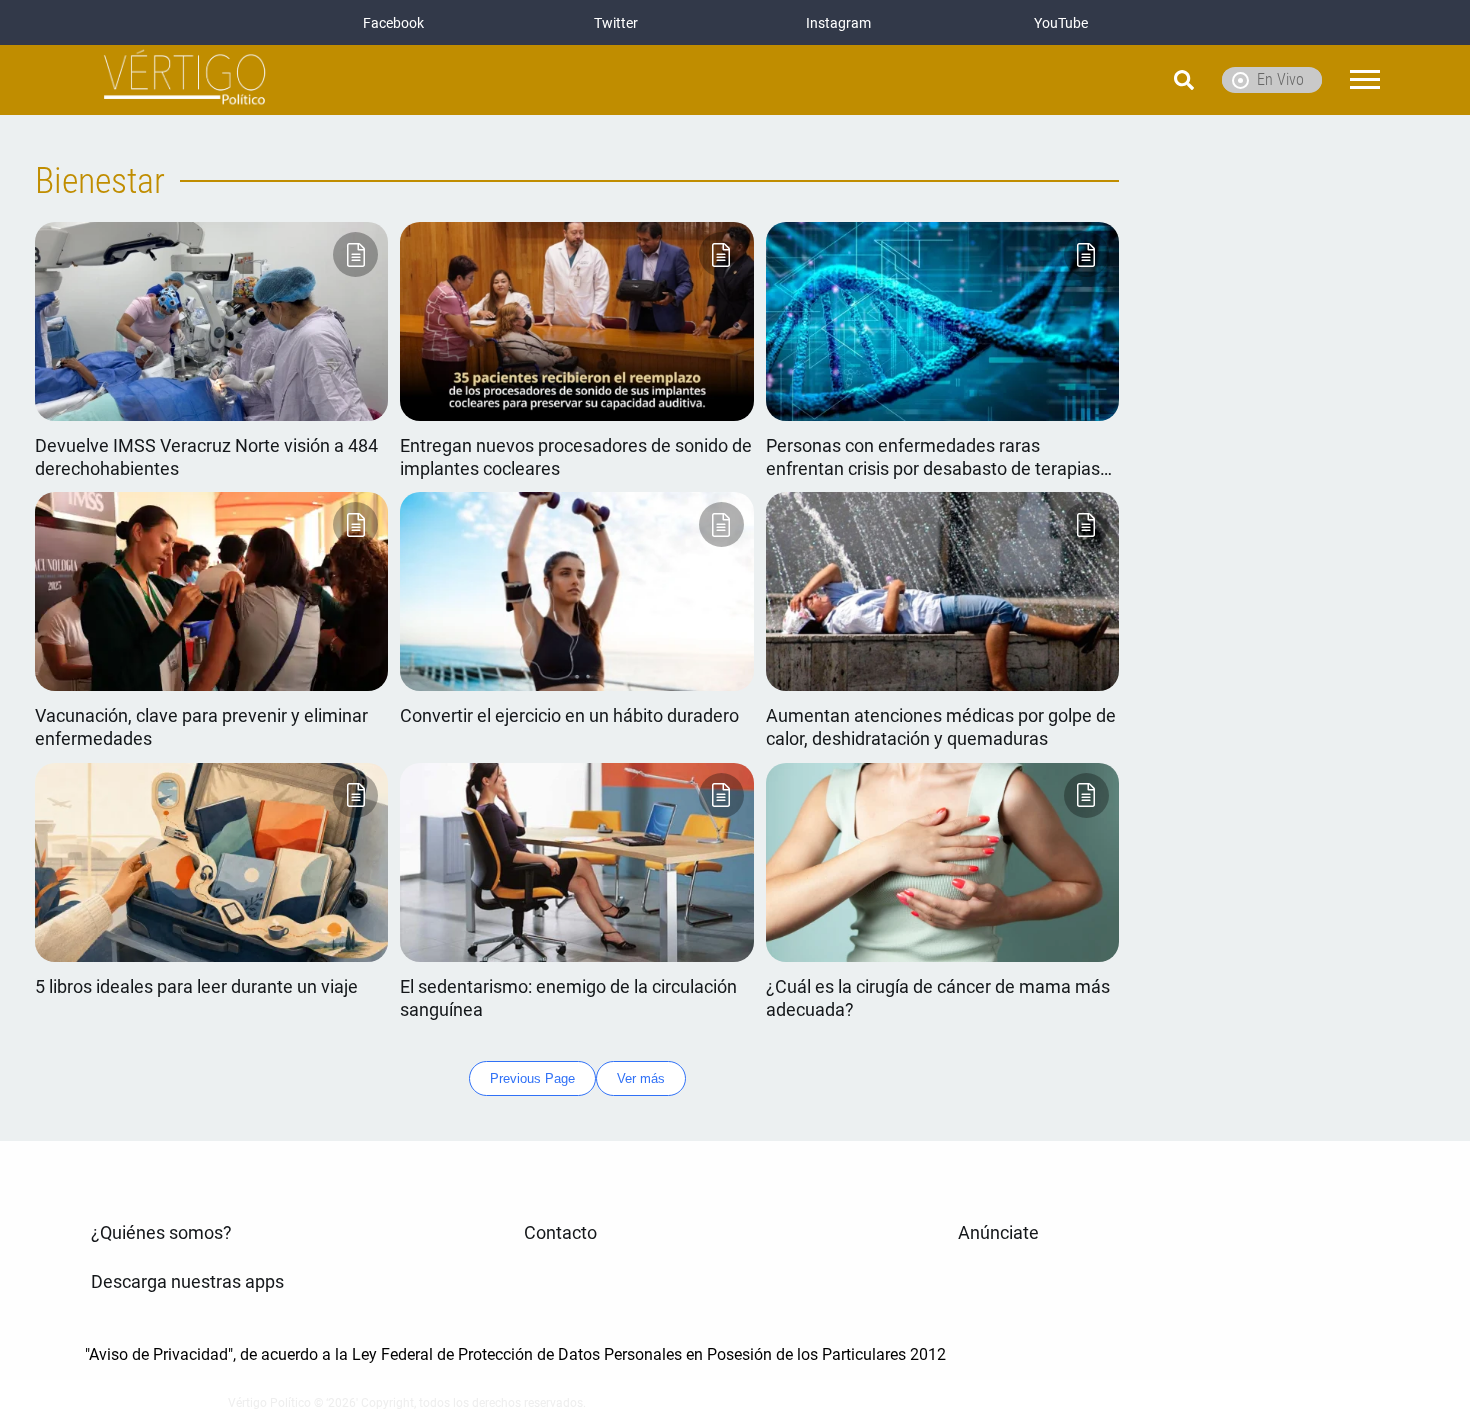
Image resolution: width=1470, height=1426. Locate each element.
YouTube (1061, 23)
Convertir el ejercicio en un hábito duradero (569, 716)
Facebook (393, 23)
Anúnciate (998, 1233)
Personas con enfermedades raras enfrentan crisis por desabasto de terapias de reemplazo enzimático (933, 458)
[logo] (185, 80)
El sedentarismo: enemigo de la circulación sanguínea (568, 998)
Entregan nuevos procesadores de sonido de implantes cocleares (576, 457)
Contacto (560, 1233)
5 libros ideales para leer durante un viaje (196, 987)
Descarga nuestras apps (187, 1282)
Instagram (838, 23)
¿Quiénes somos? (161, 1233)
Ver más (641, 1078)
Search (1133, 80)
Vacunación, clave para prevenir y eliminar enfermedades (201, 727)
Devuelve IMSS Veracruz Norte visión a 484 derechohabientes (206, 457)
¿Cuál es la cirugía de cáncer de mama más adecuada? (938, 998)
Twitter (616, 23)
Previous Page (532, 1078)
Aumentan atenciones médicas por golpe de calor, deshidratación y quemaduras (941, 727)
